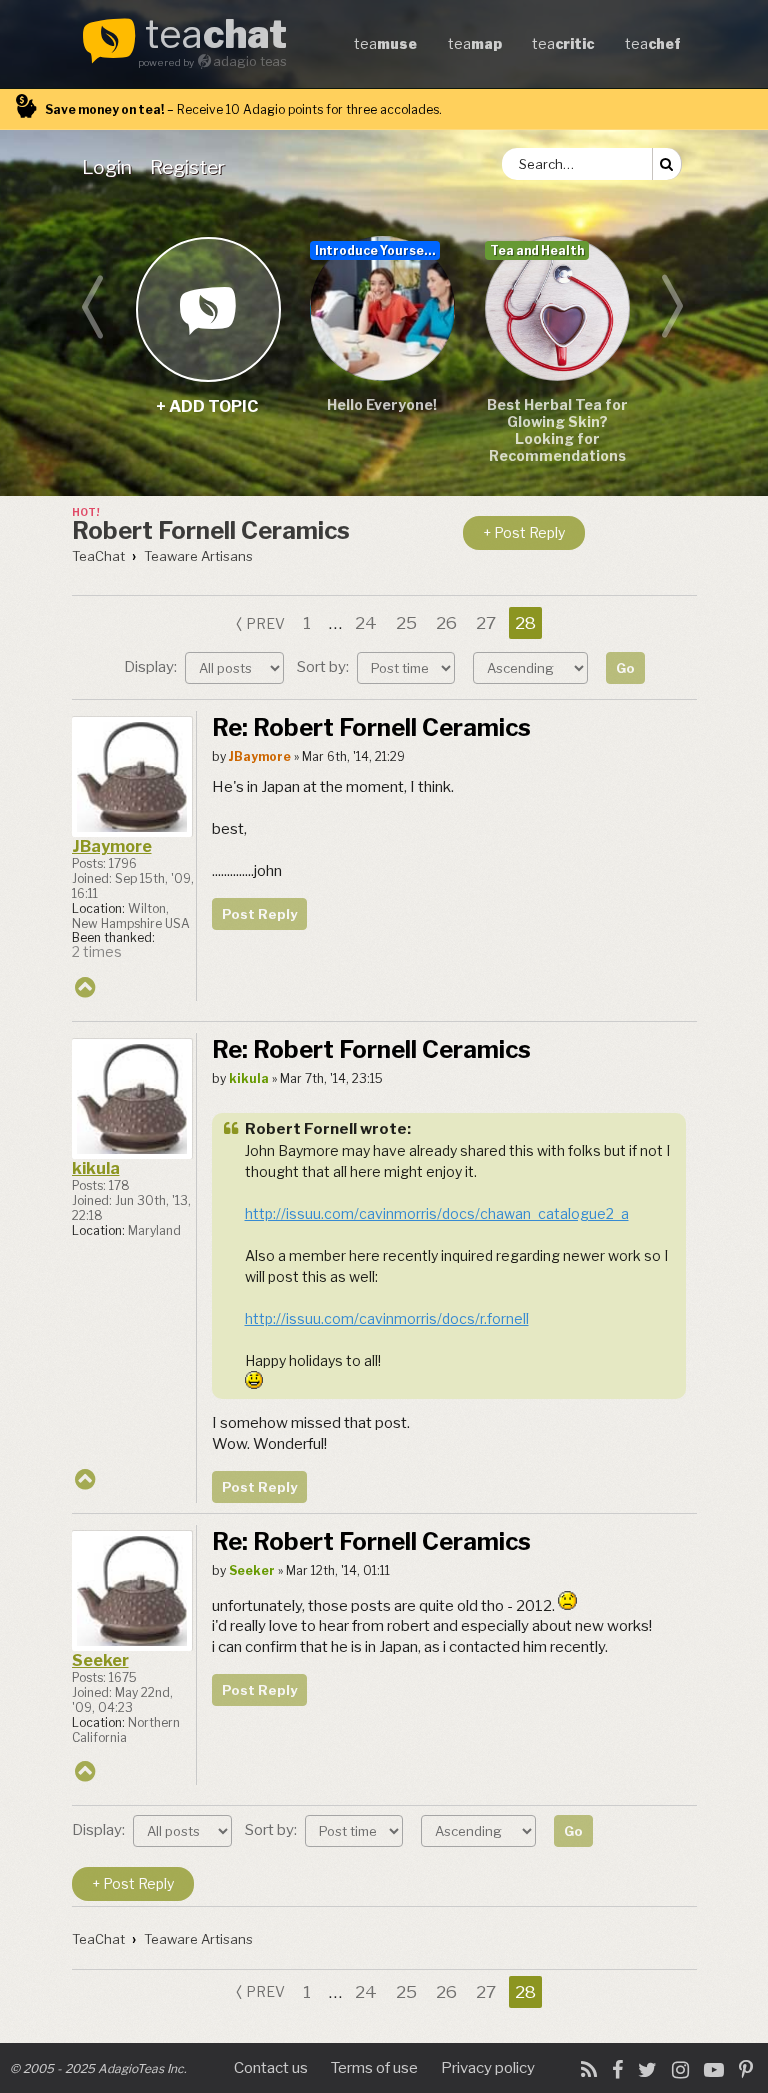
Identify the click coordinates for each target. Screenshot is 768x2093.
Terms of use (374, 2068)
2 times (97, 952)
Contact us (271, 2068)
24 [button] (366, 623)
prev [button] (265, 623)
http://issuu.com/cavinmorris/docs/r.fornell (387, 1318)
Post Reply (259, 914)
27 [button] (486, 623)
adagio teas (250, 61)
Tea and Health (537, 250)
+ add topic (207, 308)
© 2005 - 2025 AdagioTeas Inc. (98, 2068)
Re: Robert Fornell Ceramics (371, 727)
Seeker (100, 1660)
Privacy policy (488, 2068)
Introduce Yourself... (377, 250)
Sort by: (324, 667)
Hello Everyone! (382, 404)
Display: (152, 667)
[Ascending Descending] (533, 667)
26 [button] (446, 623)
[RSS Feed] (589, 2070)
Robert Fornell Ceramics (211, 530)
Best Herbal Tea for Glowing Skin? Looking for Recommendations (557, 430)
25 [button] (406, 623)
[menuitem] (111, 167)
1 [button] (307, 623)
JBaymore (112, 846)
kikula (96, 1168)
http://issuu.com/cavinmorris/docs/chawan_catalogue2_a (437, 1213)
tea (216, 36)
